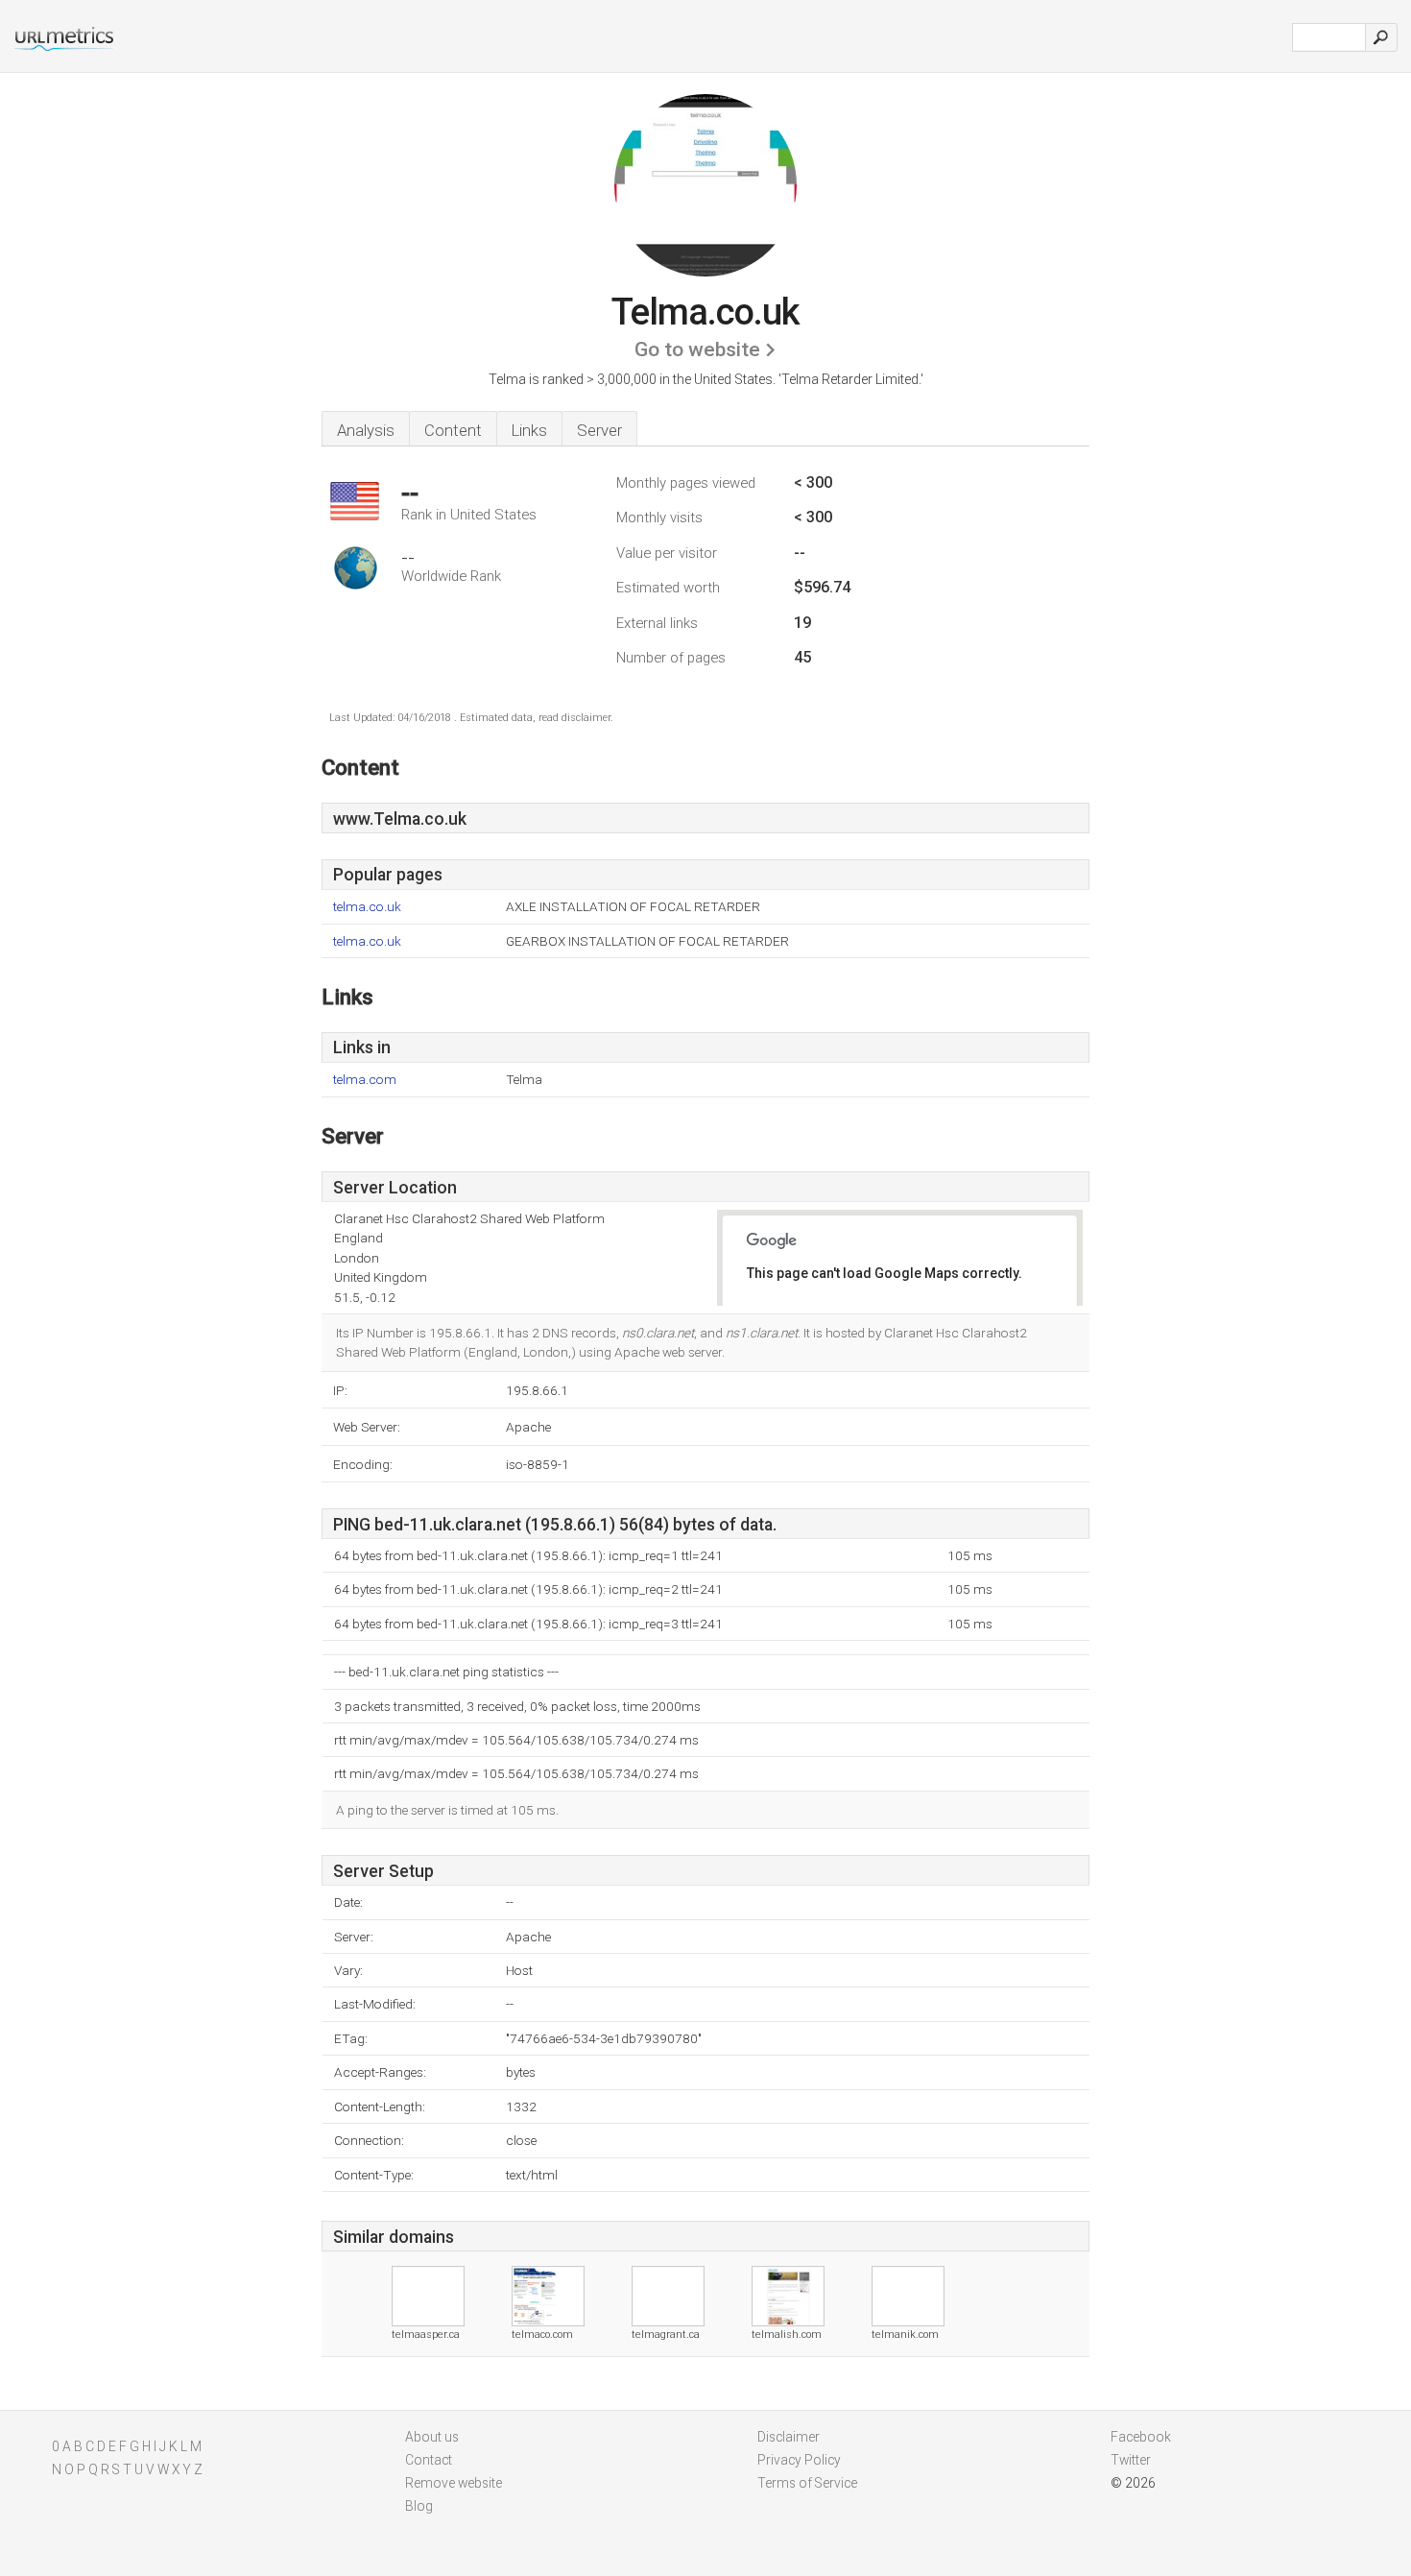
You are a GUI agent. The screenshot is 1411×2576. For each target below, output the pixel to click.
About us (432, 2437)
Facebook (1141, 2437)
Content (453, 430)
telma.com (365, 1080)
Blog (419, 2506)
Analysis (366, 430)
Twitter (1131, 2460)
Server (599, 430)
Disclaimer (789, 2437)
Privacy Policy (799, 2460)
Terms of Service (807, 2483)
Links (529, 430)
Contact (429, 2460)
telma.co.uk (367, 907)
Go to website (697, 349)
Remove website (454, 2483)
